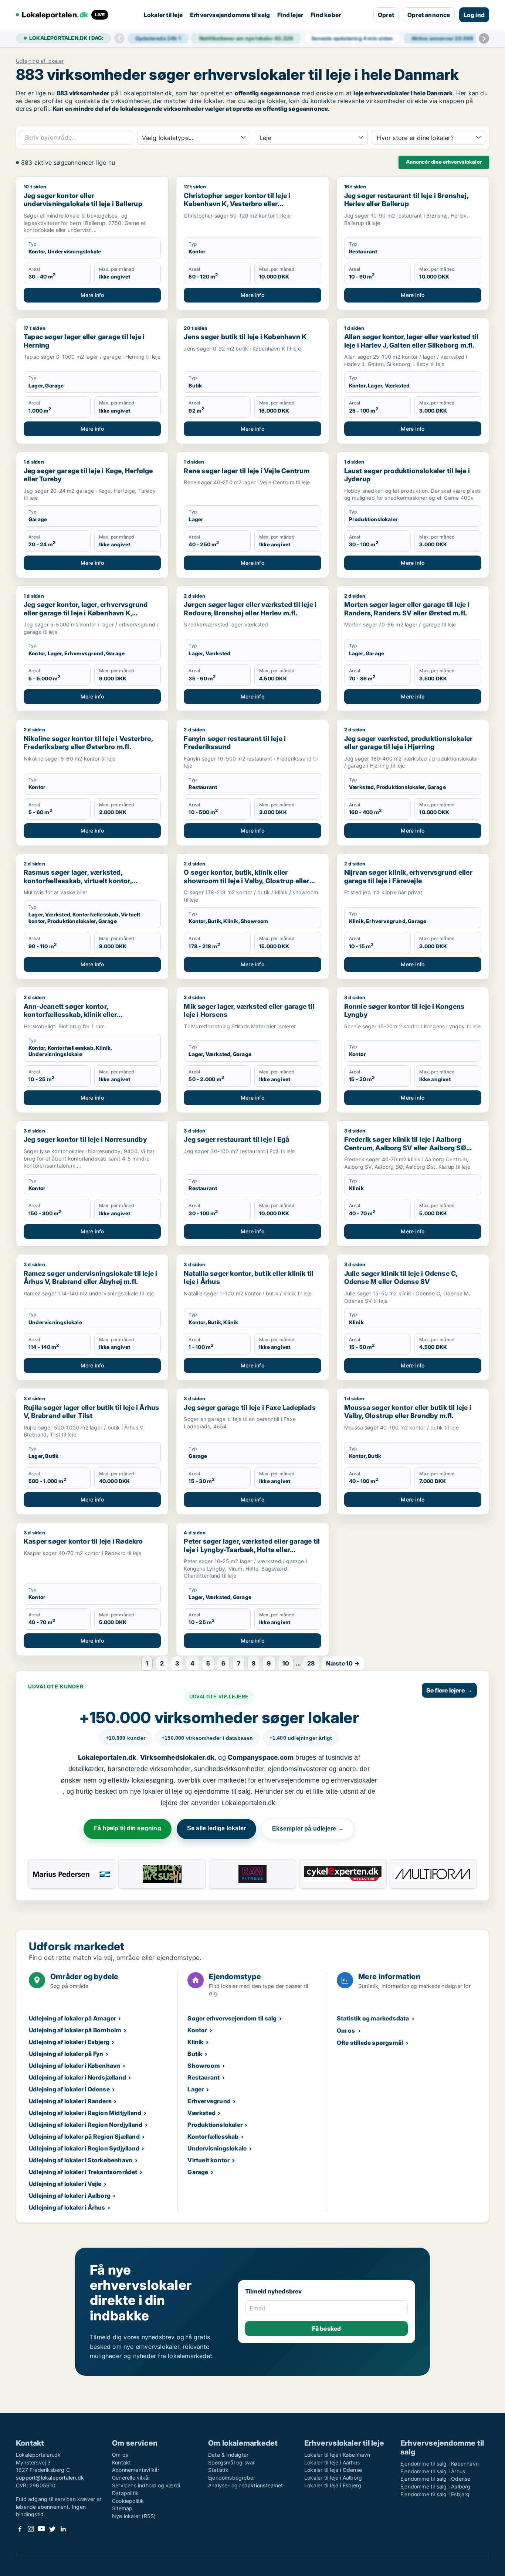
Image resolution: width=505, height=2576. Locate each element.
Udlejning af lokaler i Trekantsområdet (83, 2172)
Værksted (201, 2113)
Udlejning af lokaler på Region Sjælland (84, 2136)
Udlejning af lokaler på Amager (72, 2018)
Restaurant (204, 2077)
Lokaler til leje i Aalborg (333, 2478)
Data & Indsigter (228, 2455)
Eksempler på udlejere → (308, 1829)
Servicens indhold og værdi (146, 2485)
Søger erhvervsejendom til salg (232, 2018)
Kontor (197, 2030)
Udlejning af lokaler (40, 61)
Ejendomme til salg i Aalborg (435, 2486)
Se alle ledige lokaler (216, 1828)
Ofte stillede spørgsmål (370, 2043)
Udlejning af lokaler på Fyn (66, 2054)
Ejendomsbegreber (232, 2478)
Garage (198, 2172)
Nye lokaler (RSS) (134, 2516)
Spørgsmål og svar (231, 2462)
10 (286, 1663)
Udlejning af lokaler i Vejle (65, 2184)
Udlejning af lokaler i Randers (70, 2101)
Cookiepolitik (128, 2501)
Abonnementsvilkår (136, 2470)
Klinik (195, 2042)
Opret (386, 15)
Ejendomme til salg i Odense (435, 2479)
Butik (195, 2054)
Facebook (20, 2529)
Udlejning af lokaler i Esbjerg (69, 2042)
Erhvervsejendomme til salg (230, 15)
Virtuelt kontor (209, 2160)
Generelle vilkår (131, 2478)
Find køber (326, 15)
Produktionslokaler (215, 2125)
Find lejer (290, 15)
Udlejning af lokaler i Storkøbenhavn (81, 2160)
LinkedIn (63, 2529)
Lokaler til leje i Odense (333, 2470)
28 (311, 1663)
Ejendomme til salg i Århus (433, 2471)
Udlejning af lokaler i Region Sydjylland (84, 2148)
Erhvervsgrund (209, 2101)
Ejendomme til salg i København (440, 2464)
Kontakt (121, 2462)
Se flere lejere (449, 1690)
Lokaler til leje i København (337, 2455)
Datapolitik (125, 2493)
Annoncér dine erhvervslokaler (444, 162)
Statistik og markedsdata (373, 2018)
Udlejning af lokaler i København (74, 2066)
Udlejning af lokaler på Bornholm (75, 2030)
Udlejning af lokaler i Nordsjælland (77, 2077)
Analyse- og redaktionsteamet (246, 2485)
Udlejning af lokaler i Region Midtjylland (85, 2113)
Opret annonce (429, 15)
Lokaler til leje (163, 15)
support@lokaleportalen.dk (50, 2478)
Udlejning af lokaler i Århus (67, 2207)
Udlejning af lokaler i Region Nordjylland (86, 2125)
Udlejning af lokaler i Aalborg (70, 2196)
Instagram (31, 2529)
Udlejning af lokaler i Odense (69, 2089)
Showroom (204, 2066)
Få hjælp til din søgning (128, 1828)
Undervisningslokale (217, 2148)
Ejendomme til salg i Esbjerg (435, 2494)
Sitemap (122, 2508)
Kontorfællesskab (213, 2136)
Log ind (474, 15)
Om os (346, 2030)
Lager (196, 2089)
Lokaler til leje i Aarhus (332, 2462)
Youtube (41, 2529)
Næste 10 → (343, 1663)
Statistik (218, 2470)
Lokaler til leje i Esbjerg (333, 2485)
